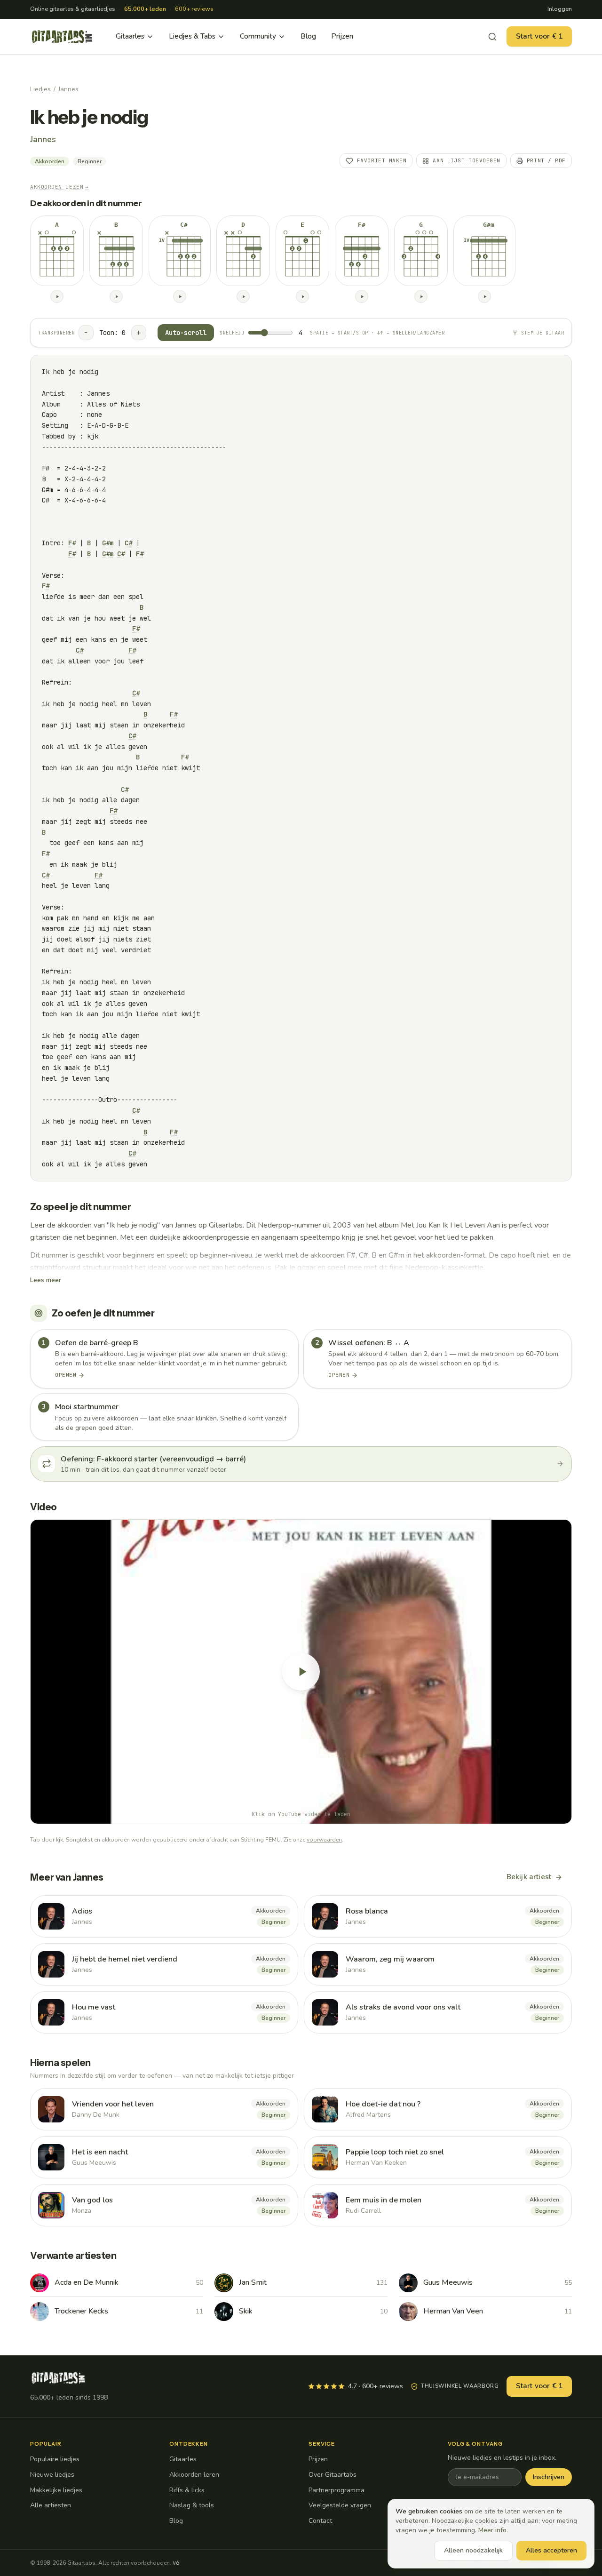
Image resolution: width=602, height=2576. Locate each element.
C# (128, 543)
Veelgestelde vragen (340, 2505)
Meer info (492, 2530)
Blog (308, 36)
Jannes (68, 89)
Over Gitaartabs (333, 2475)
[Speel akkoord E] (302, 296)
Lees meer (46, 1280)
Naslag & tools (192, 2505)
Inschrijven (549, 2477)
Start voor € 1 (539, 36)
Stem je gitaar (543, 333)
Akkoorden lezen (59, 187)
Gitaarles (130, 36)
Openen (66, 1375)
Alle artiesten (51, 2505)
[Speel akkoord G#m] (484, 296)
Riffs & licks (187, 2490)
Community (258, 36)
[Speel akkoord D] (243, 296)
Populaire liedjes (55, 2459)
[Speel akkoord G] (421, 296)
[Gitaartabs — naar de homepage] (62, 37)
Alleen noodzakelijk (473, 2550)
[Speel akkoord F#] (362, 296)
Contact (320, 2521)
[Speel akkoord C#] (180, 296)
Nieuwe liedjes (52, 2475)
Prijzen (342, 36)
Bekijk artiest (529, 1877)
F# (72, 543)
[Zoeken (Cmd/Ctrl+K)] (492, 37)
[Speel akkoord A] (57, 296)
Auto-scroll (186, 333)
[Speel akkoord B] (116, 296)
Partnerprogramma (337, 2490)
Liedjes (40, 89)
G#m (108, 543)
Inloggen (560, 9)
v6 (176, 2563)
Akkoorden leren (194, 2475)
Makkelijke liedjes (56, 2490)
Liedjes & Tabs (192, 36)
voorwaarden (324, 1840)
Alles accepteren (551, 2550)
